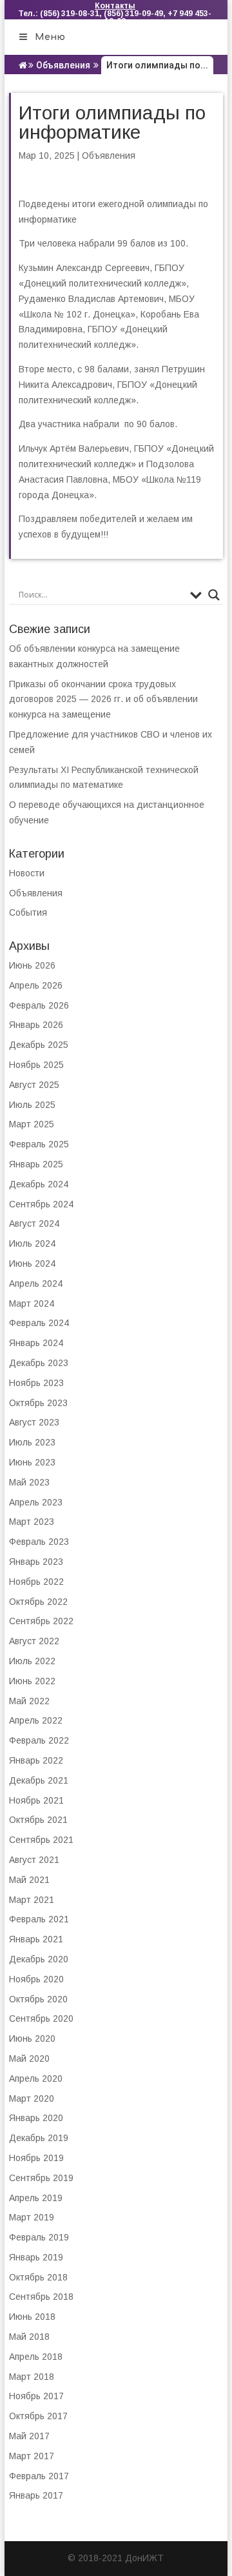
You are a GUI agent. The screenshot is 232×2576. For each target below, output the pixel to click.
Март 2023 (32, 1522)
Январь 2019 (36, 2257)
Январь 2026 (36, 1025)
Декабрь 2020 (39, 1959)
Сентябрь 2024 (41, 1204)
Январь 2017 (36, 2495)
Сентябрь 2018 (41, 2297)
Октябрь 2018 (38, 2277)
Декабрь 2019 (39, 2138)
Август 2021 (34, 1860)
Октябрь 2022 (38, 1602)
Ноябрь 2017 (36, 2396)
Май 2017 (29, 2436)
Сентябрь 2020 (41, 2018)
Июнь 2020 (32, 2038)
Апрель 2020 (36, 2078)
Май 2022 (29, 1701)
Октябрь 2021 (38, 1820)
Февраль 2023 (39, 1542)
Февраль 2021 (39, 1919)
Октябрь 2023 (38, 1403)
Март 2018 (32, 2377)
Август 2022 (34, 1641)
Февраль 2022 (39, 1740)
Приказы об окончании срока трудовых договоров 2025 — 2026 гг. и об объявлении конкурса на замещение (103, 699)
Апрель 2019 (36, 2198)
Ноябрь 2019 (36, 2158)
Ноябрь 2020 (36, 1979)
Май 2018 (29, 2337)
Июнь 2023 (32, 1462)
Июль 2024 (32, 1243)
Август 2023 (34, 1422)
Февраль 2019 (39, 2237)
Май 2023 (29, 1482)
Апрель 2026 (36, 985)
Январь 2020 (36, 2118)
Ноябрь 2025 (36, 1065)
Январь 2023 (36, 1562)
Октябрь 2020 (38, 1999)
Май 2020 (29, 2058)
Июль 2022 (32, 1661)
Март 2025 (32, 1124)
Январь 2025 (36, 1164)
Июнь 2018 (32, 2317)
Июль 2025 (32, 1105)
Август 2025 (34, 1085)
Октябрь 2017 (38, 2416)
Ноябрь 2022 (36, 1582)
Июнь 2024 (32, 1263)
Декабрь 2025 (39, 1045)
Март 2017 (32, 2456)
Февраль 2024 (39, 1323)
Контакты (115, 6)
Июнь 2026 (32, 965)
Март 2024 (32, 1303)
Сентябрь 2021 (41, 1840)
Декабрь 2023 (39, 1363)
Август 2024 (34, 1223)
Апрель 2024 (36, 1283)
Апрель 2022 (36, 1720)
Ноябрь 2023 (36, 1383)
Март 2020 (32, 2098)
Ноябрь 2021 (36, 1800)
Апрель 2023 (36, 1502)
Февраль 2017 (39, 2476)
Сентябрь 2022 (41, 1621)
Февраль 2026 (39, 1005)
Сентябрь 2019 (41, 2178)
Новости (27, 873)
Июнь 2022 (32, 1681)
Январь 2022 (36, 1760)
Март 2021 (32, 1900)
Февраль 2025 (39, 1144)
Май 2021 (29, 1880)
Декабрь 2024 (39, 1184)
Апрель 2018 (36, 2357)
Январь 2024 (36, 1343)
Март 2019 (32, 2217)
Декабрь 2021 (39, 1780)
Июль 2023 (32, 1442)
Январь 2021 (36, 1939)
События (28, 912)
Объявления (63, 65)
